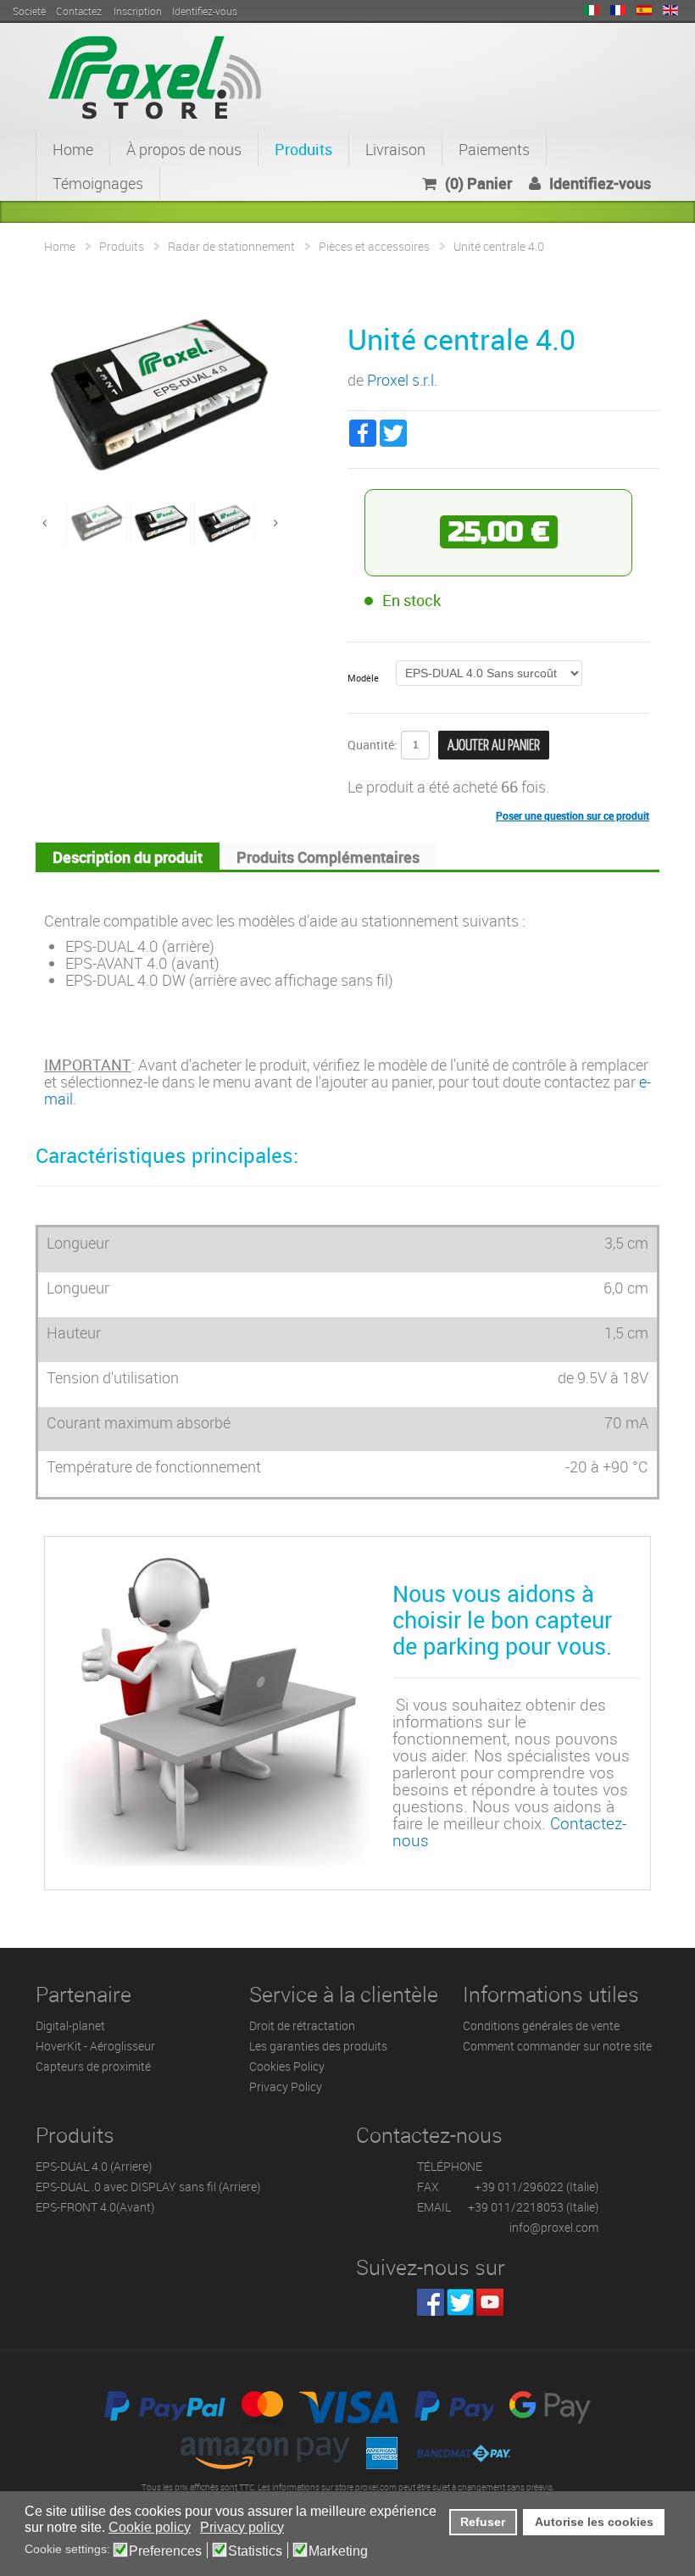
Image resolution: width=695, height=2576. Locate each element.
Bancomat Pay (464, 2453)
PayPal (165, 2407)
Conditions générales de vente (541, 2025)
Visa (349, 2407)
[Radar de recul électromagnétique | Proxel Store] (155, 75)
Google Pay (550, 2407)
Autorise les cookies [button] (594, 2522)
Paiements (494, 149)
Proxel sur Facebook (431, 2302)
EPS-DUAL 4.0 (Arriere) (94, 2166)
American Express (382, 2453)
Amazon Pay (265, 2453)
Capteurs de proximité (93, 2066)
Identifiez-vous (600, 183)
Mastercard (262, 2407)
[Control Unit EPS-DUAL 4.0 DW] (224, 520)
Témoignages (98, 183)
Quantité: (373, 745)
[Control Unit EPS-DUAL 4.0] (97, 520)
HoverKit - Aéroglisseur (95, 2046)
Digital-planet (70, 2025)
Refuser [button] (483, 2522)
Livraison (395, 149)
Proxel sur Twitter (460, 2302)
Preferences (165, 2551)
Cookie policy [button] (150, 2527)
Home (73, 149)
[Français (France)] (618, 10)
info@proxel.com (554, 2227)
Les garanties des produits (318, 2046)
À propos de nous (184, 149)
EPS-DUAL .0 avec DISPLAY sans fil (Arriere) (148, 2187)
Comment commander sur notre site (557, 2046)
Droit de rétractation (302, 2025)
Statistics (255, 2551)
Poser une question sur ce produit (573, 815)
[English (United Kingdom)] (670, 10)
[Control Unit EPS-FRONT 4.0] (161, 520)
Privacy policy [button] (242, 2527)
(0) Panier (478, 183)
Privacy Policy (286, 2086)
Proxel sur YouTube (490, 2302)
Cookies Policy (287, 2066)
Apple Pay (454, 2407)
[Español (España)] (644, 10)
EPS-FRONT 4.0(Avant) (95, 2207)
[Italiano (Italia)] (592, 10)
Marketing (338, 2551)
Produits (303, 149)
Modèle (363, 678)
